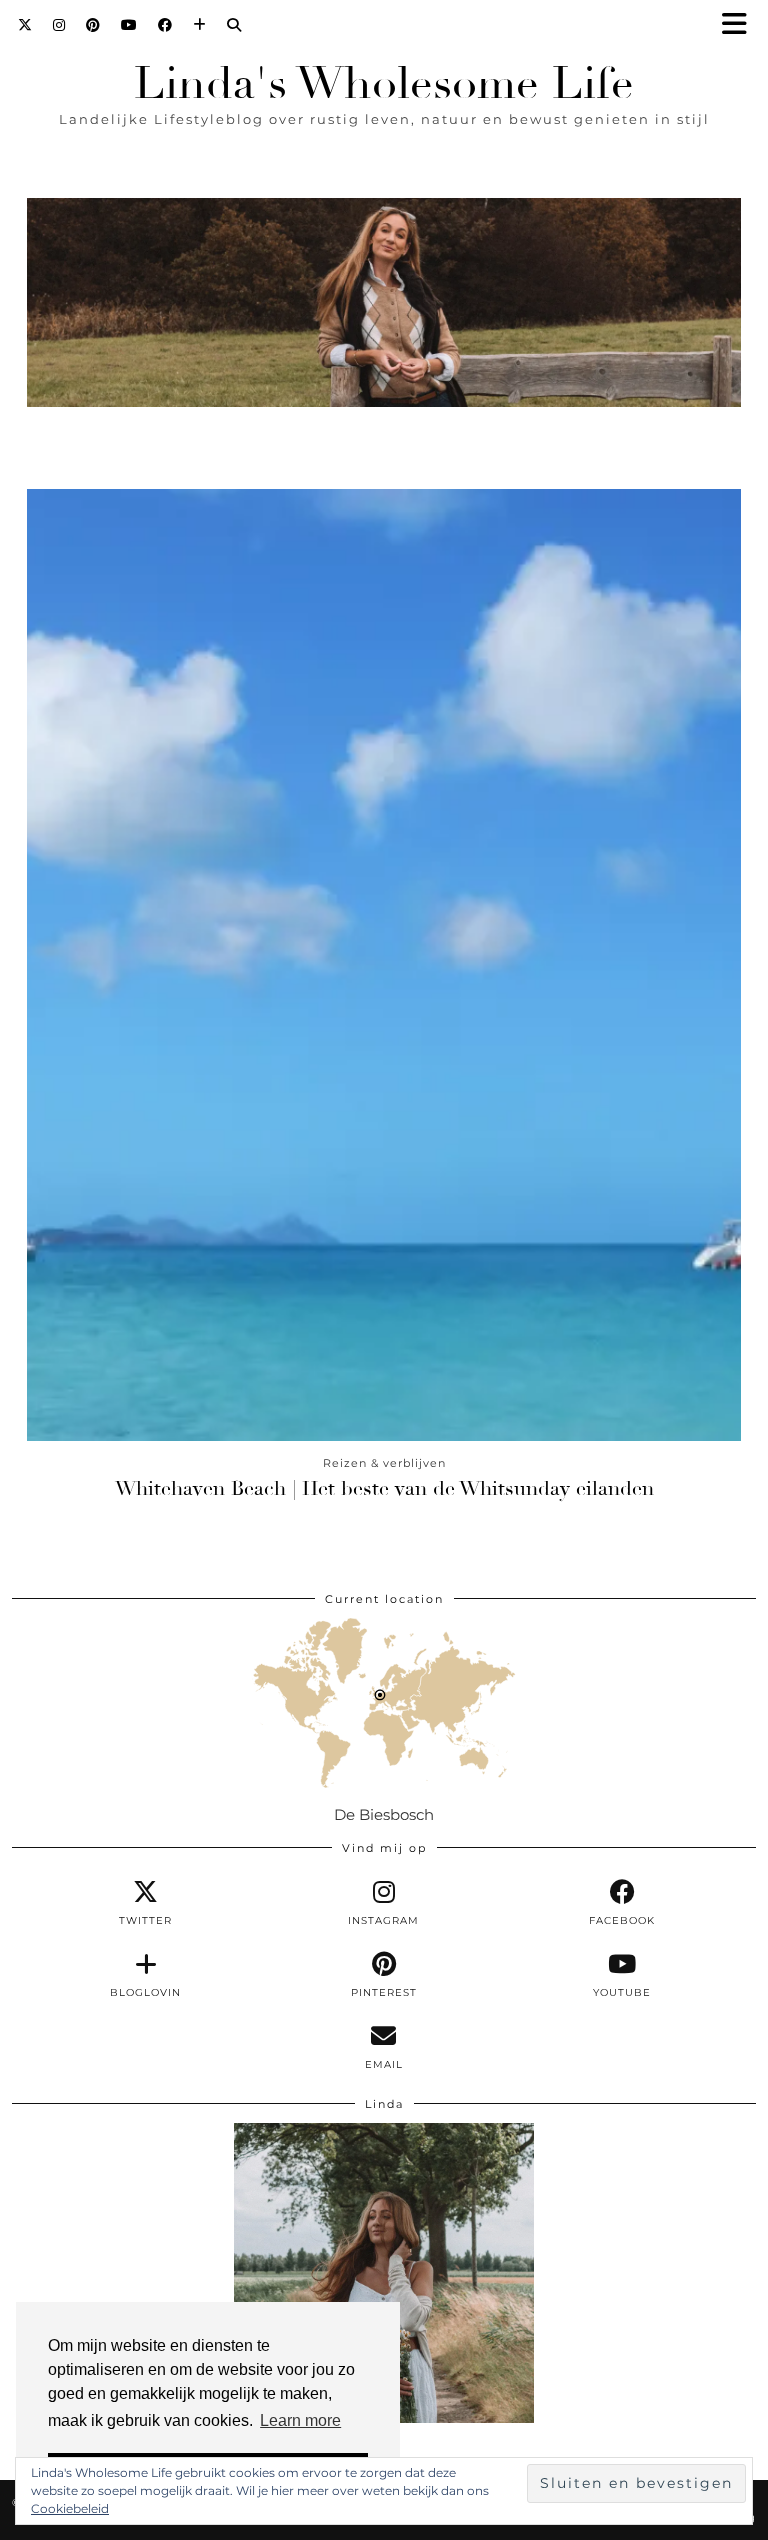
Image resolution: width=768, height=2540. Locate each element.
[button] (741, 25)
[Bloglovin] (200, 25)
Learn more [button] (300, 2420)
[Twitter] (25, 25)
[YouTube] (129, 25)
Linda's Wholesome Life (384, 83)
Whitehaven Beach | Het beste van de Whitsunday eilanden (384, 1488)
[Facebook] (165, 25)
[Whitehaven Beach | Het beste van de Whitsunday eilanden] (384, 965)
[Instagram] (59, 25)
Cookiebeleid (70, 2508)
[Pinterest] (93, 25)
